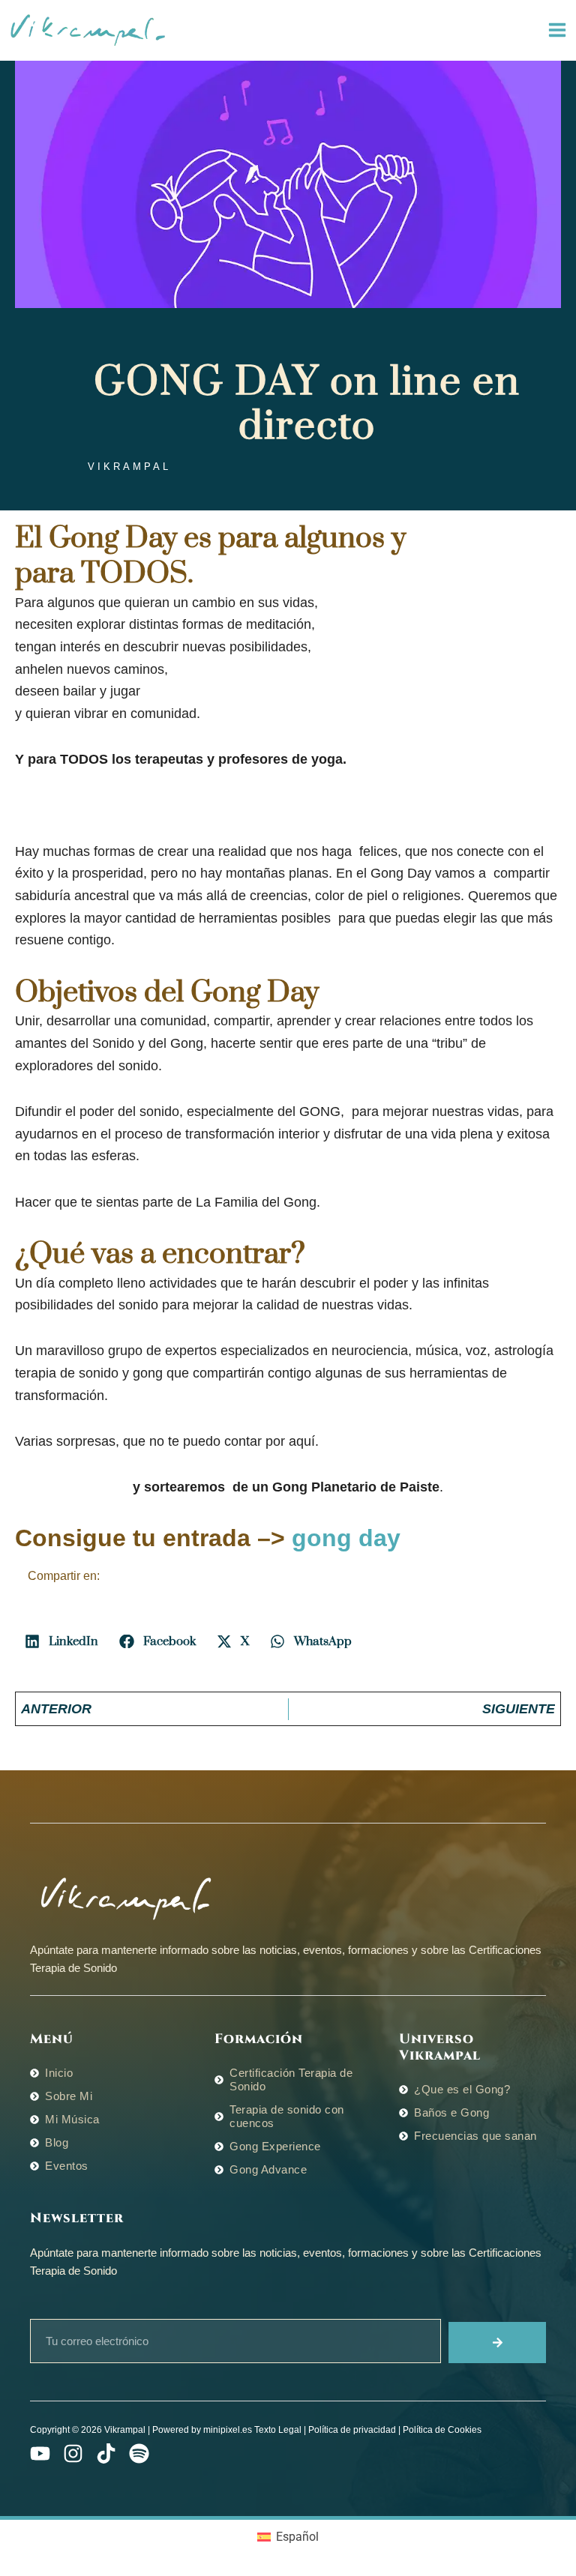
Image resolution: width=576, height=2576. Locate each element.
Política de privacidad (352, 2430)
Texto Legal (278, 2430)
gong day (346, 1538)
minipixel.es (228, 2430)
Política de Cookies (442, 2430)
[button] (62, 1641)
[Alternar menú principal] (557, 30)
